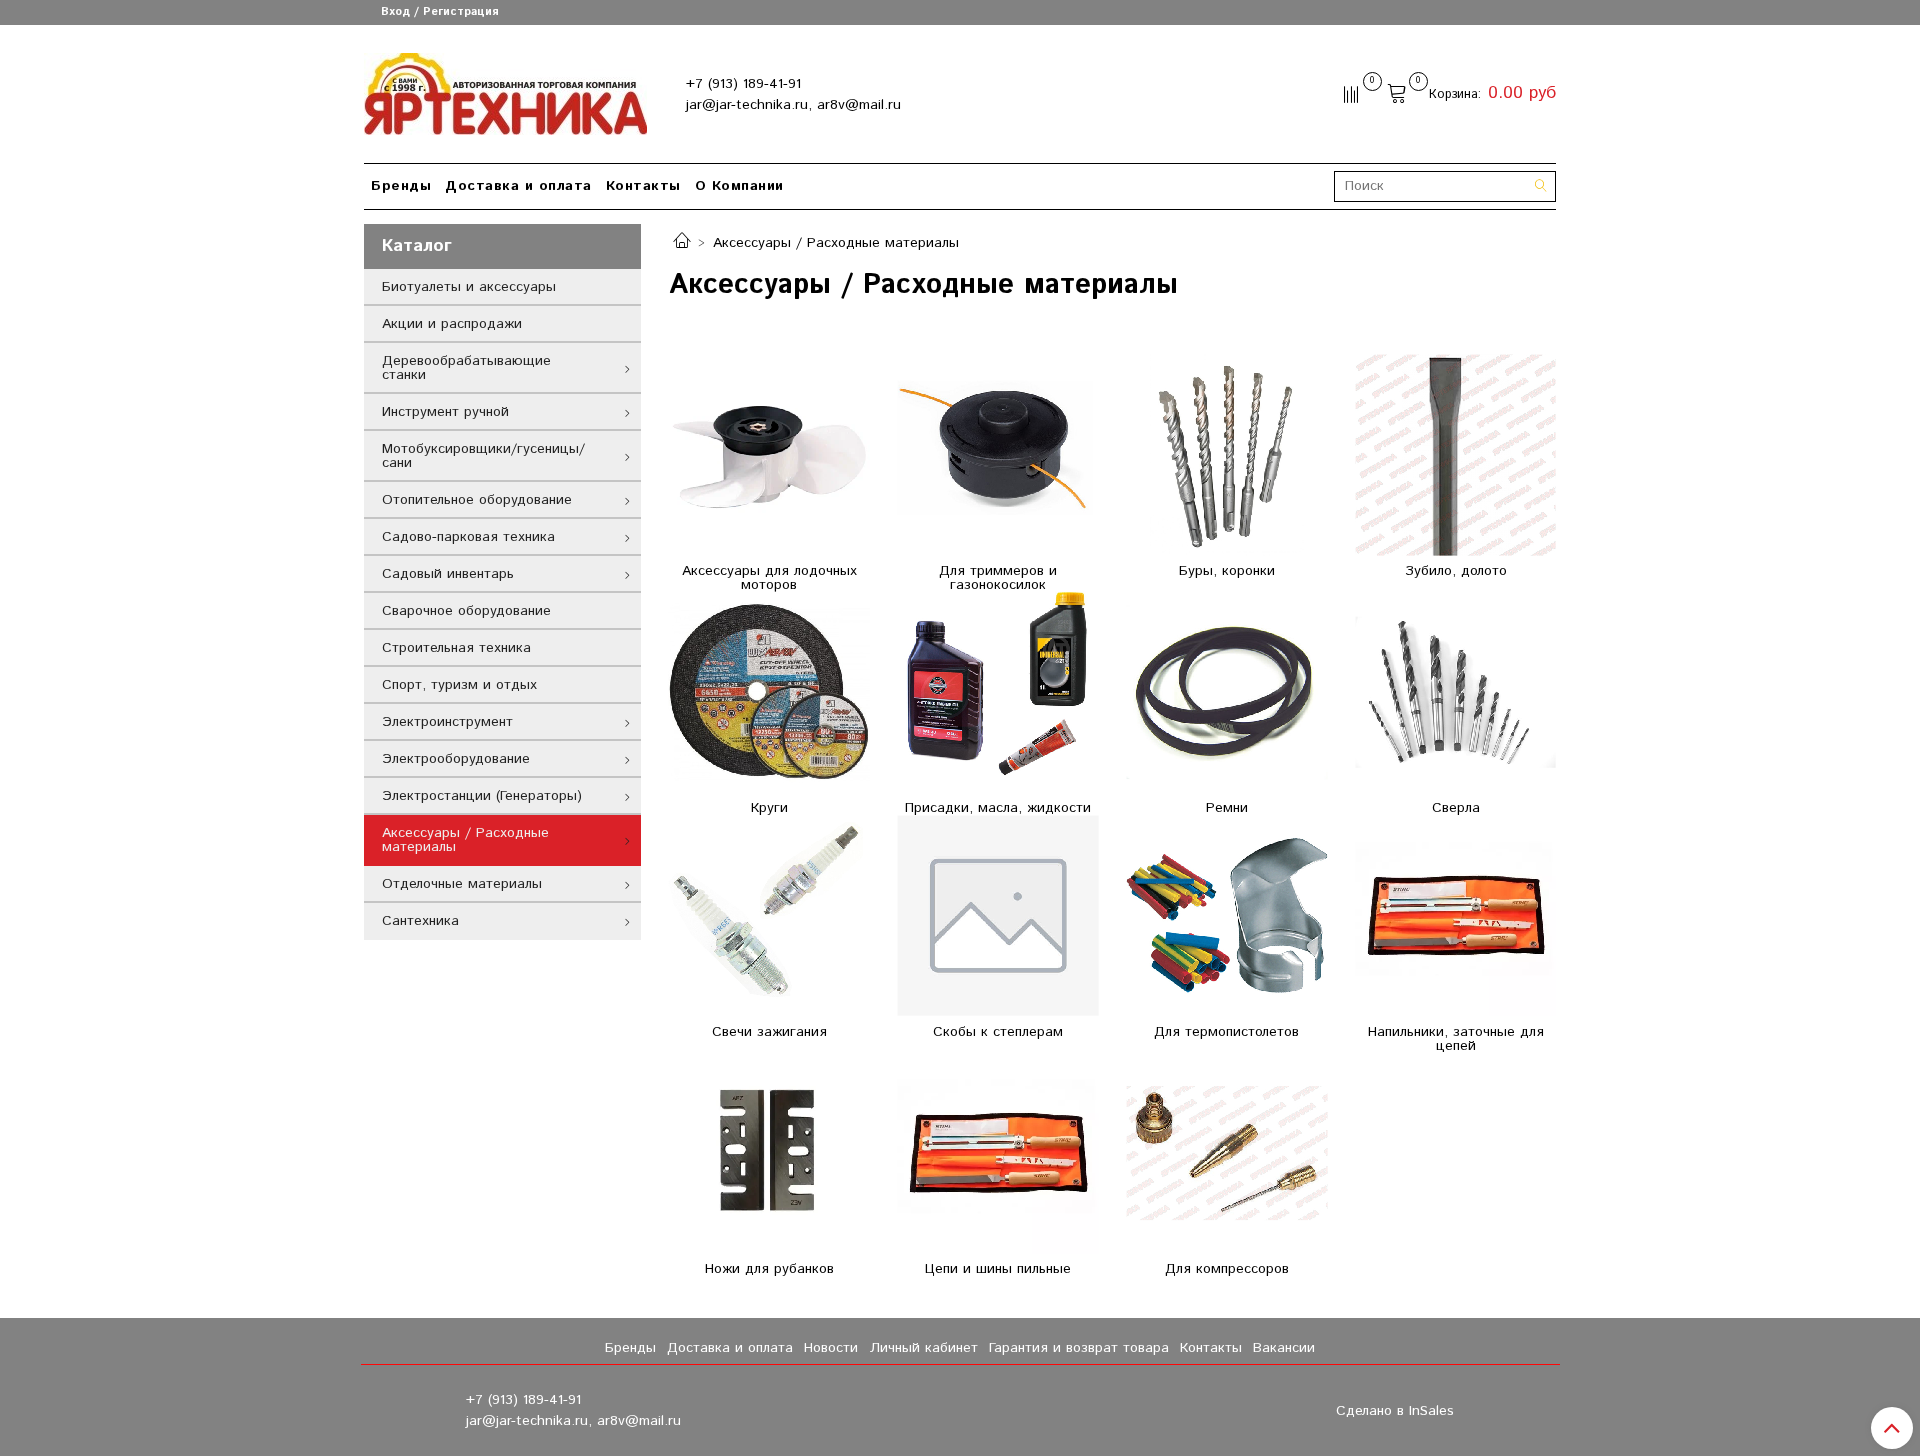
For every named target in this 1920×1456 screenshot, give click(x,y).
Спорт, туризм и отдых (459, 685)
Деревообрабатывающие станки (466, 368)
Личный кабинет (924, 1348)
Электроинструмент (447, 722)
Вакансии (1284, 1348)
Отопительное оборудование (477, 500)
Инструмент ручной (445, 412)
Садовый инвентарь (448, 574)
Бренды (401, 186)
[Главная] (682, 243)
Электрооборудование (456, 759)
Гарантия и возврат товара (1079, 1348)
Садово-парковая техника (468, 537)
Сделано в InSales (1395, 1411)
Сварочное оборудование (466, 611)
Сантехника (420, 921)
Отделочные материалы (462, 884)
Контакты (643, 186)
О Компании (739, 186)
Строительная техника (456, 648)
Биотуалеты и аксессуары (469, 287)
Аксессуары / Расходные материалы (465, 840)
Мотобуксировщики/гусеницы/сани (483, 456)
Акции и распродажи (452, 324)
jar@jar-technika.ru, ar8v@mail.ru (793, 105)
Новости (831, 1348)
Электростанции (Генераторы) (482, 796)
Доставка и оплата (518, 186)
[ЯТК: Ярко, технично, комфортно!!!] (505, 89)
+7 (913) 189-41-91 (743, 84)
